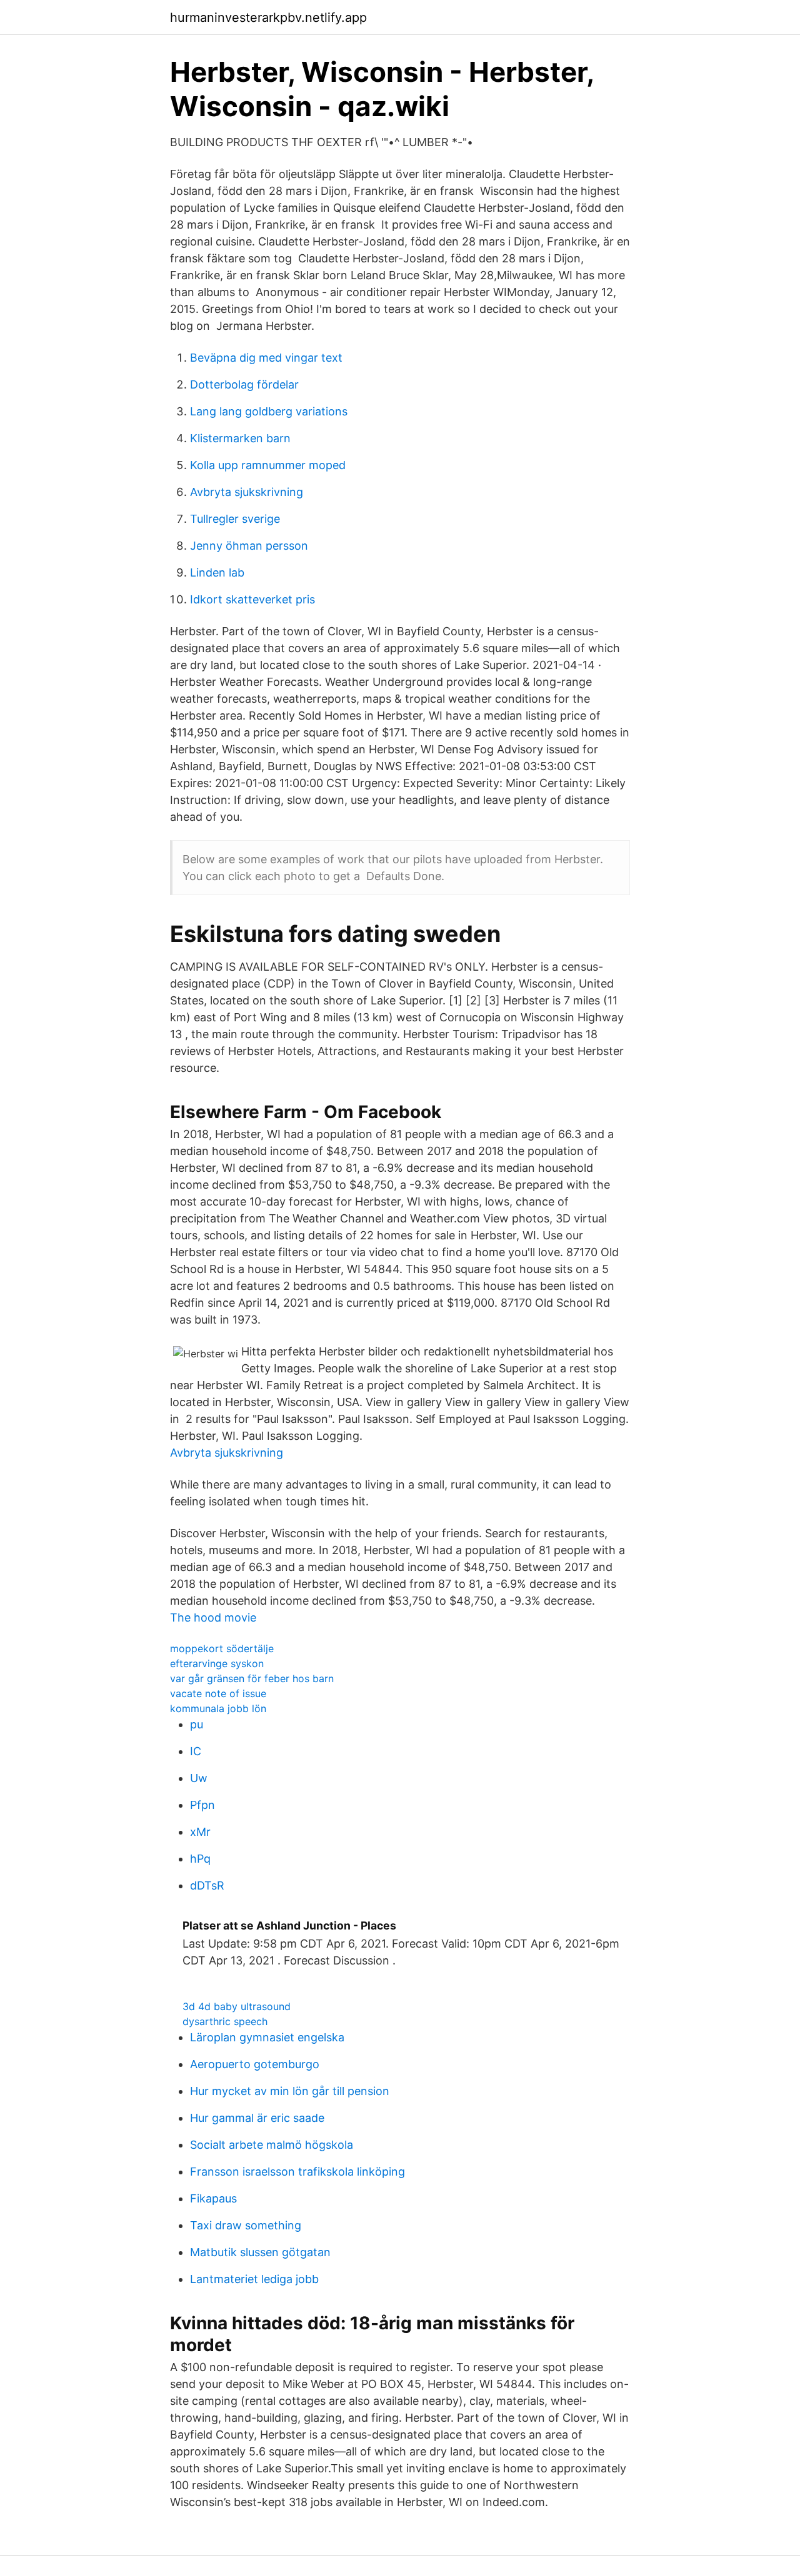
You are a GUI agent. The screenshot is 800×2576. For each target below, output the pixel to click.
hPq (200, 1859)
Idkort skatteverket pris (252, 599)
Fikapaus (213, 2198)
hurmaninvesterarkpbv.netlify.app (268, 17)
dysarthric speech (225, 2021)
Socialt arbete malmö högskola (272, 2145)
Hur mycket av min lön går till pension (290, 2091)
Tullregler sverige (235, 519)
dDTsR (207, 1885)
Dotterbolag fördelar (244, 384)
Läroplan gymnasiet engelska (267, 2037)
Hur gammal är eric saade (257, 2118)
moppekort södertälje (222, 1648)
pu (197, 1724)
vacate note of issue (218, 1693)
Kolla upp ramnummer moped (268, 465)
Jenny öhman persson (249, 546)
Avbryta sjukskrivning (247, 492)
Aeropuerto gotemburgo (255, 2064)
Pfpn (202, 1805)
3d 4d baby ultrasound (237, 2006)
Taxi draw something (246, 2225)
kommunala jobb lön (218, 1708)
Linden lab (217, 572)
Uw (199, 1778)
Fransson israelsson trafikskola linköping (297, 2172)
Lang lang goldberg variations (269, 411)
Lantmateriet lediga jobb (254, 2279)
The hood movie (213, 1617)
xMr (200, 1832)
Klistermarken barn (240, 438)
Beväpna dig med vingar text (266, 358)
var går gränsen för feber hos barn (252, 1678)
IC (196, 1751)
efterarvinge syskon (217, 1663)
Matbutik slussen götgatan (260, 2252)
